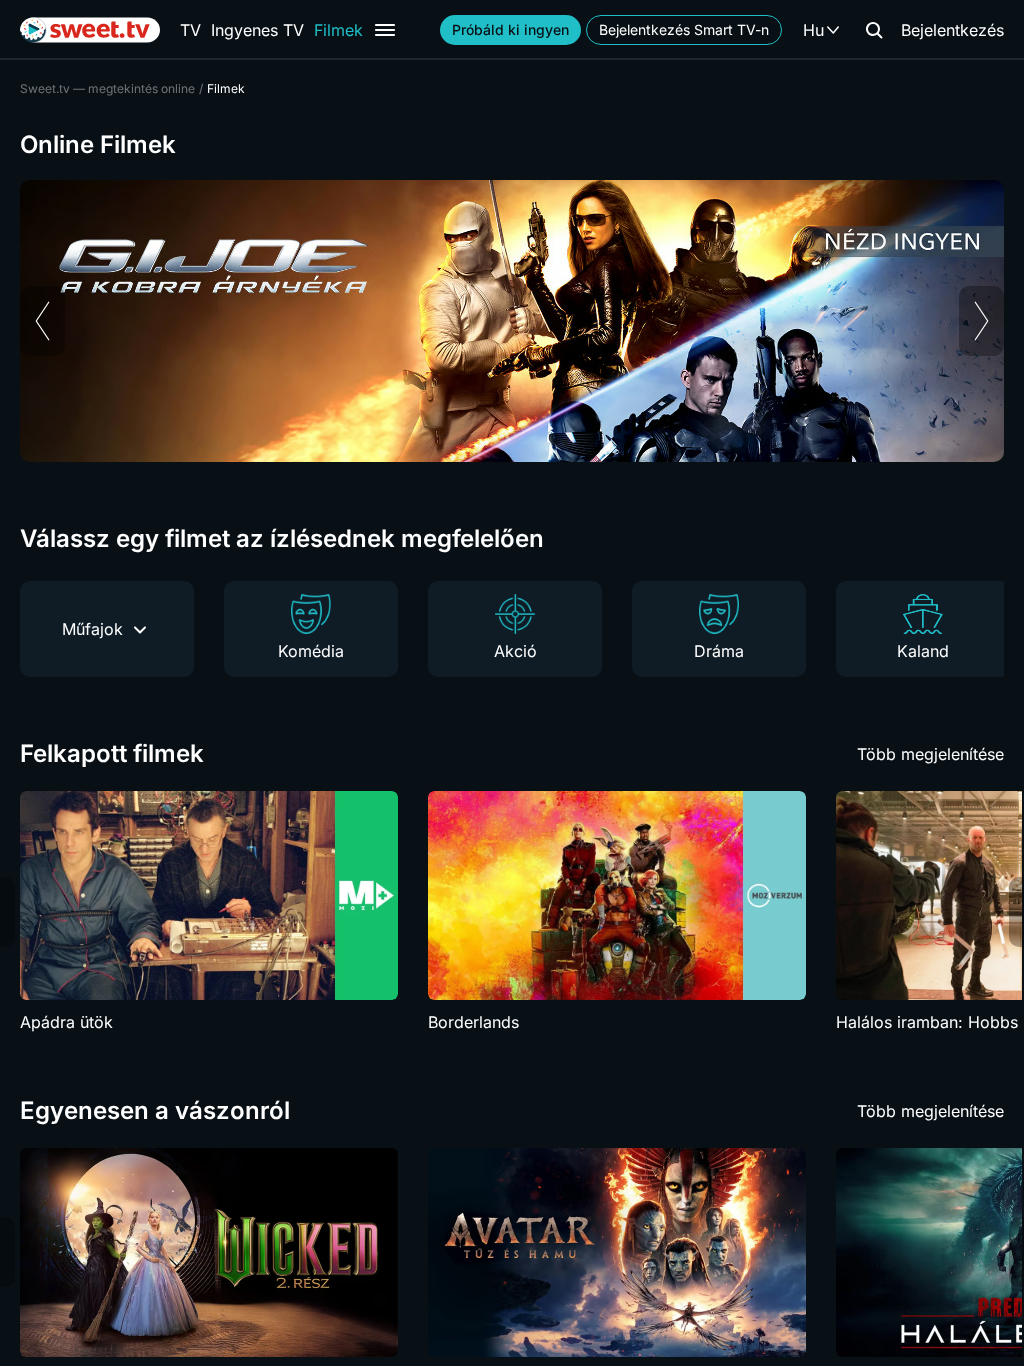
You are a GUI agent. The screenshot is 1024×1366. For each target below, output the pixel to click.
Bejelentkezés (952, 30)
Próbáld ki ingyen (510, 29)
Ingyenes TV (257, 30)
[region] (512, 321)
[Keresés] (874, 30)
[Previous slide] (42, 321)
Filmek (338, 30)
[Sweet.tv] (90, 30)
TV (190, 30)
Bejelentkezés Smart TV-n (684, 29)
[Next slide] (981, 321)
